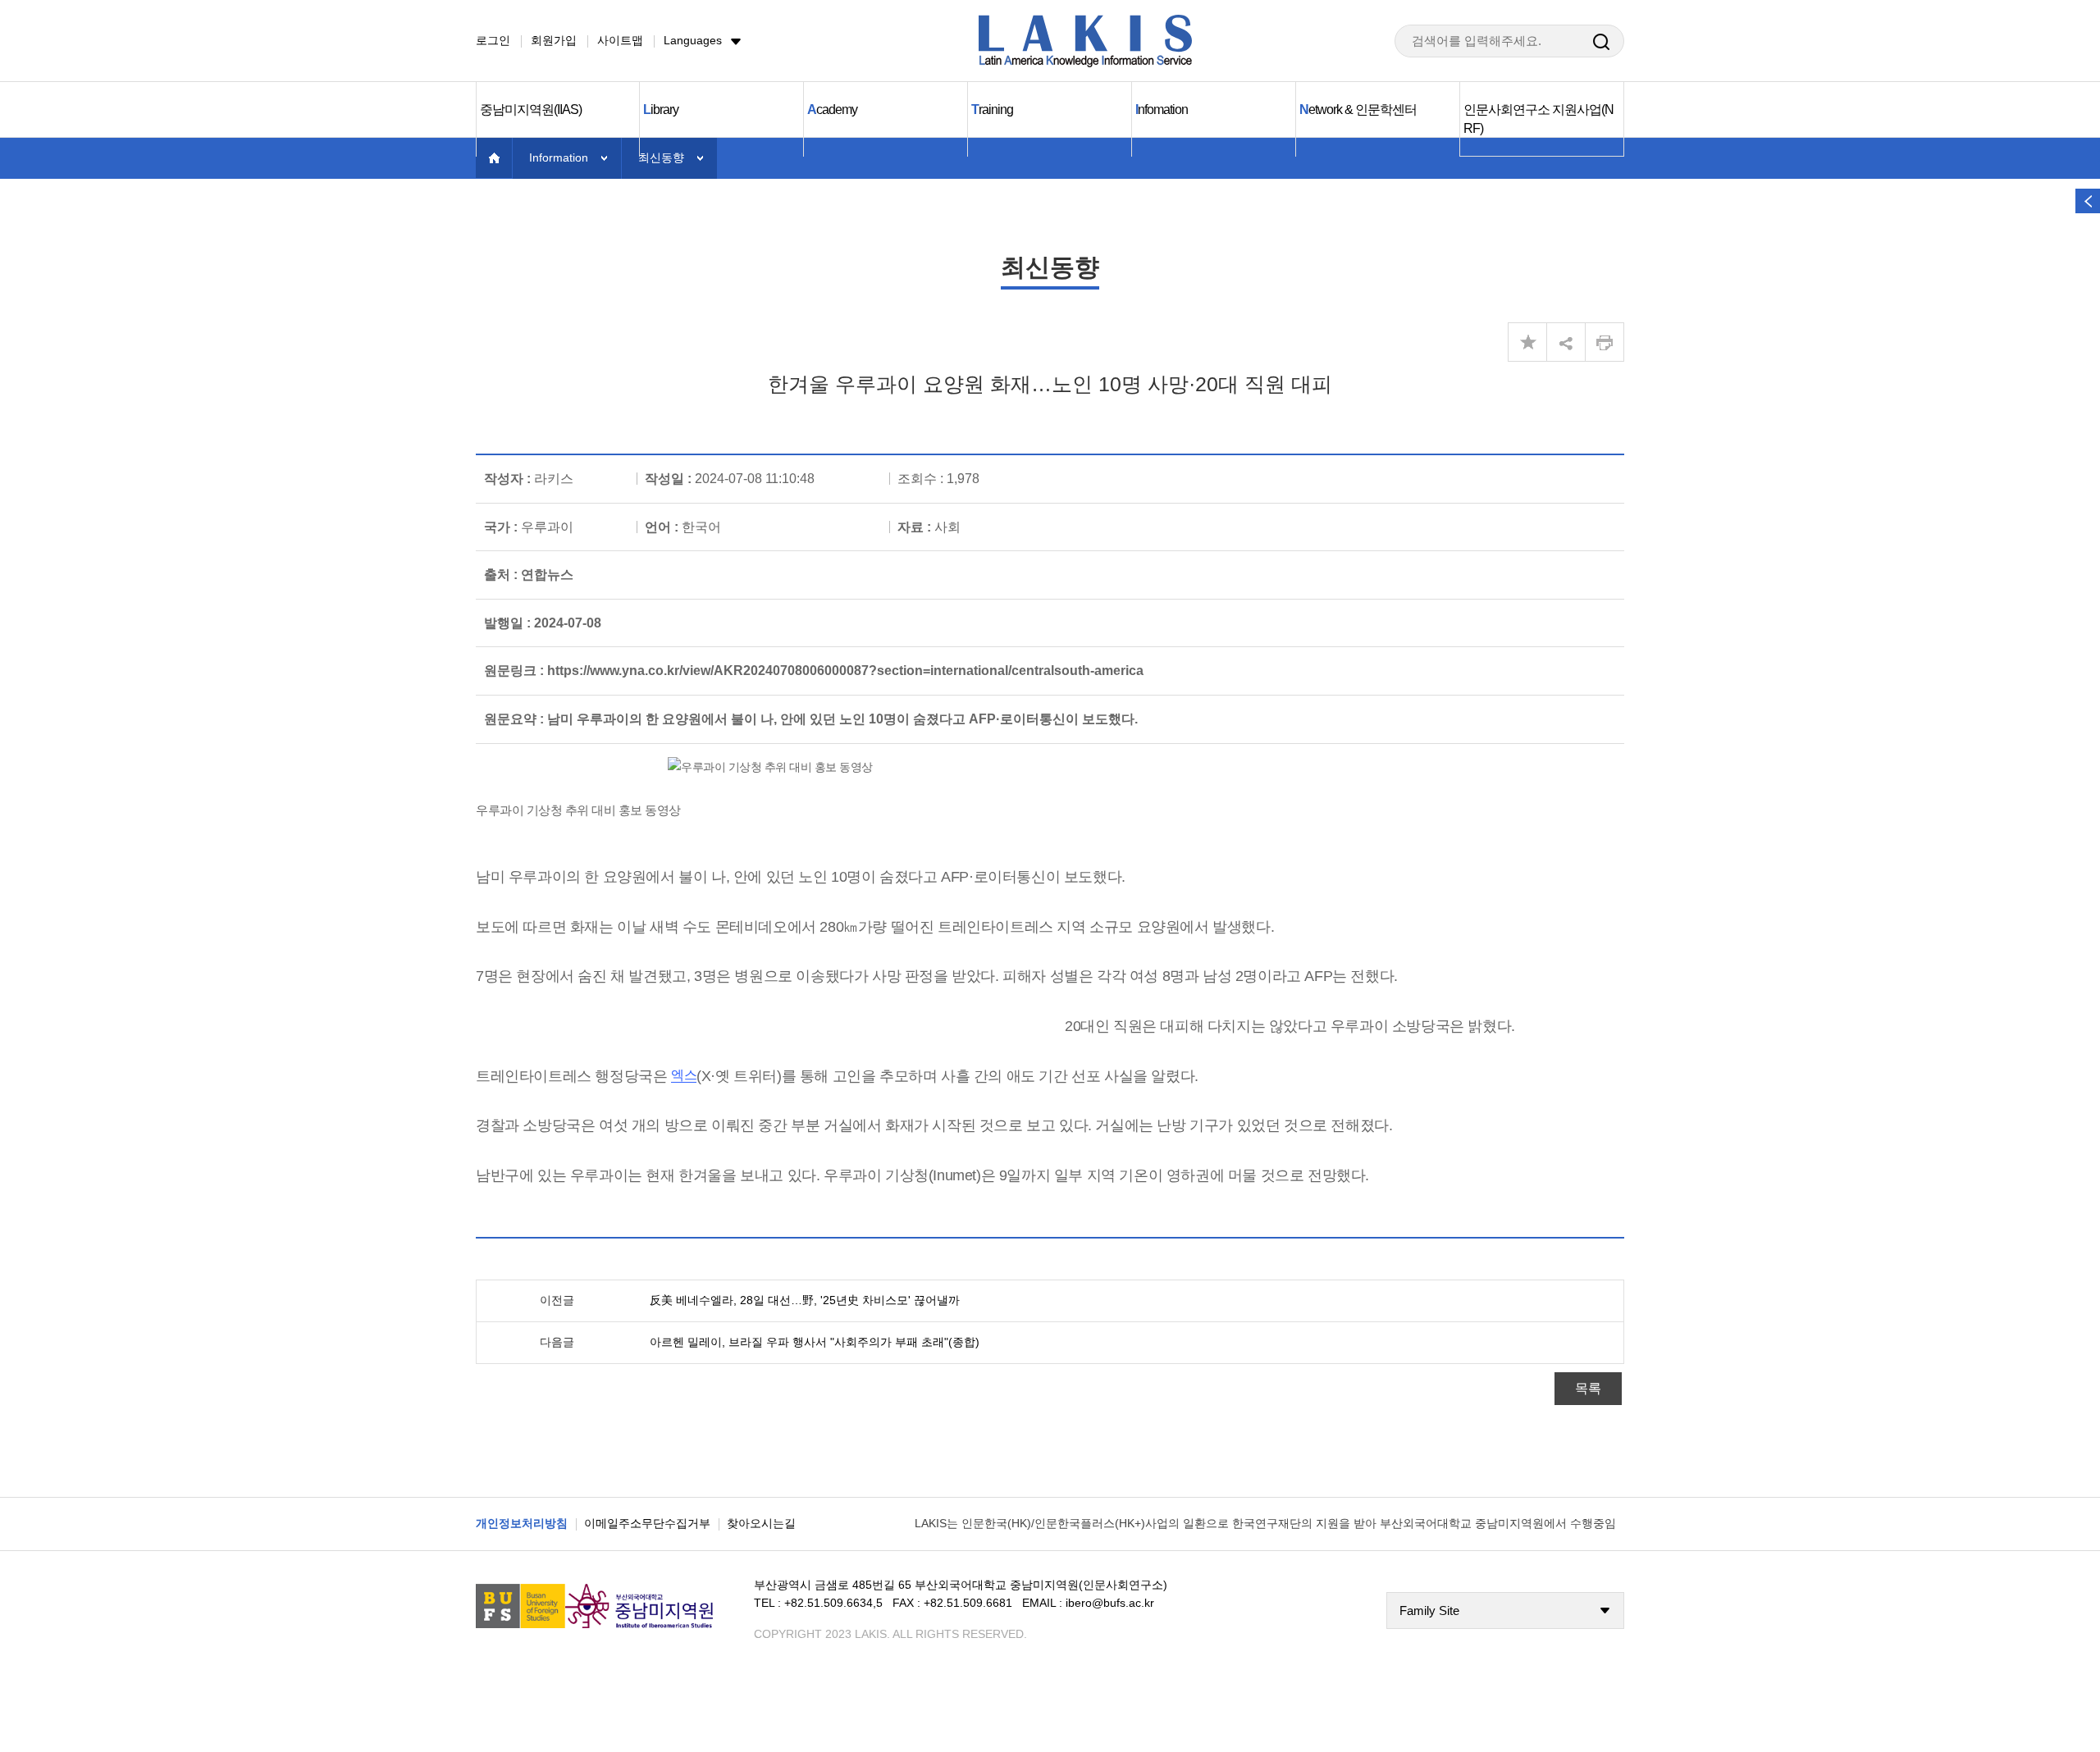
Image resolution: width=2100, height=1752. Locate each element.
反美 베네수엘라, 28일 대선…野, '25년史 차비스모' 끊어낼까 (805, 1300)
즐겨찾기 (1527, 342)
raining (992, 109)
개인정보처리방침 (522, 1523)
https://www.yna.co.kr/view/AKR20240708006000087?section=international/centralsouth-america (845, 671)
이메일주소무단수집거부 (647, 1523)
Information (559, 157)
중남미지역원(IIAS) (531, 109)
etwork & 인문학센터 (1358, 109)
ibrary (661, 109)
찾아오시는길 (761, 1523)
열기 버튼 (2088, 201)
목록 (1588, 1388)
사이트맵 (620, 40)
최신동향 (661, 157)
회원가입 (554, 40)
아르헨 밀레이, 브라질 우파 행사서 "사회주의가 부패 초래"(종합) (815, 1342)
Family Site (1429, 1611)
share (1566, 342)
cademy (832, 109)
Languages (693, 40)
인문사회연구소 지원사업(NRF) (1538, 119)
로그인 (493, 40)
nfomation (1162, 109)
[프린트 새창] (1605, 342)
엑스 (684, 1075)
